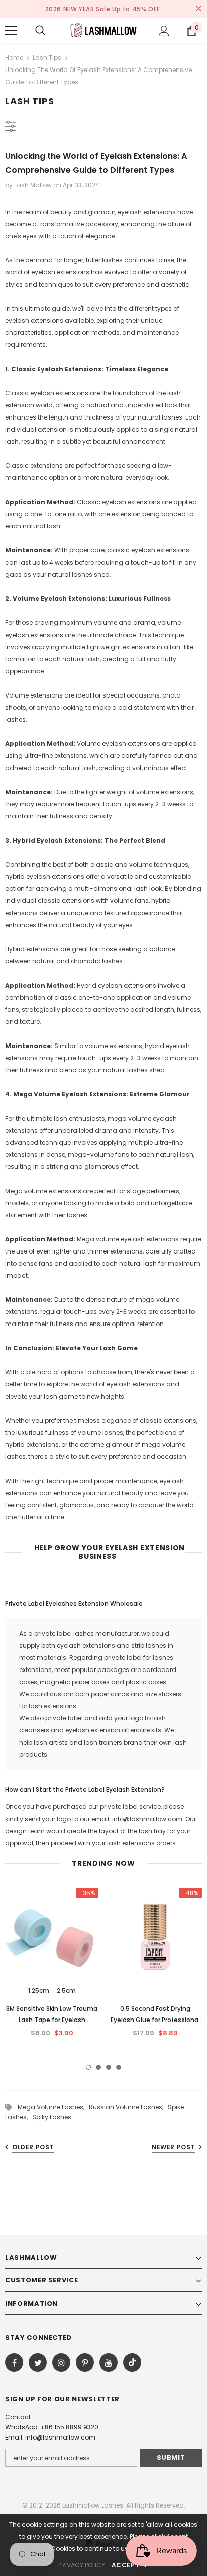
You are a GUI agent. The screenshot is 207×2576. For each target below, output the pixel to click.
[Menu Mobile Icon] (11, 31)
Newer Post (173, 2147)
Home (14, 58)
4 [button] (119, 2067)
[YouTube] (109, 2362)
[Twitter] (38, 2362)
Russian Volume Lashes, (128, 2107)
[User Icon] (164, 31)
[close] (198, 9)
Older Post (33, 2147)
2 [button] (98, 2067)
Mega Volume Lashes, (53, 2107)
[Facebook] (14, 2362)
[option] (52, 1966)
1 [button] (88, 2067)
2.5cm (66, 1991)
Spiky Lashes (52, 2117)
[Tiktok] (132, 2362)
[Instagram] (61, 2362)
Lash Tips (47, 58)
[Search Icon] (40, 31)
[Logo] (103, 30)
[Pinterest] (85, 2362)
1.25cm (39, 1991)
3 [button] (109, 2067)
